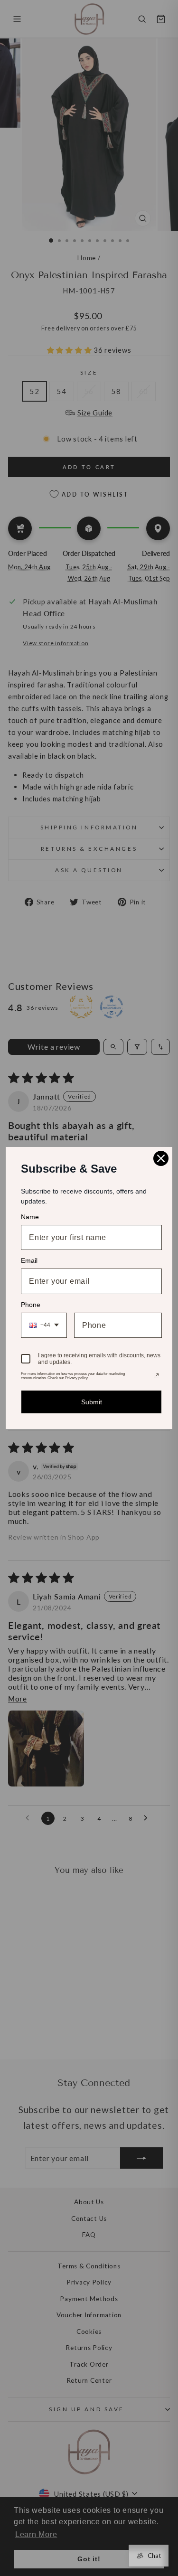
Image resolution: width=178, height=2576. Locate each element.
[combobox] (44, 1325)
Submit (92, 1402)
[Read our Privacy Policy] (156, 1376)
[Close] (161, 1158)
